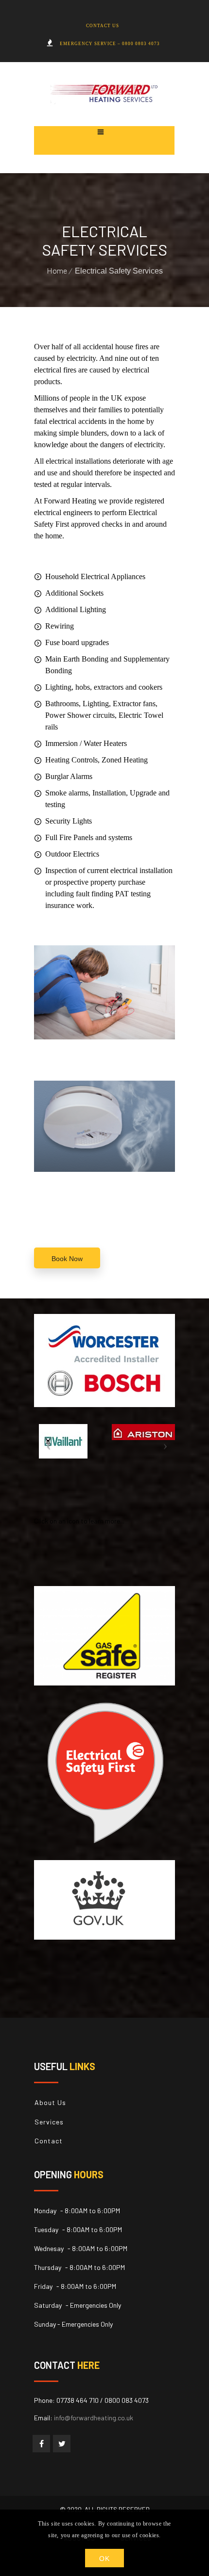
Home (57, 270)
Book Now (67, 1259)
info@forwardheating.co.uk (94, 2418)
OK (104, 2559)
